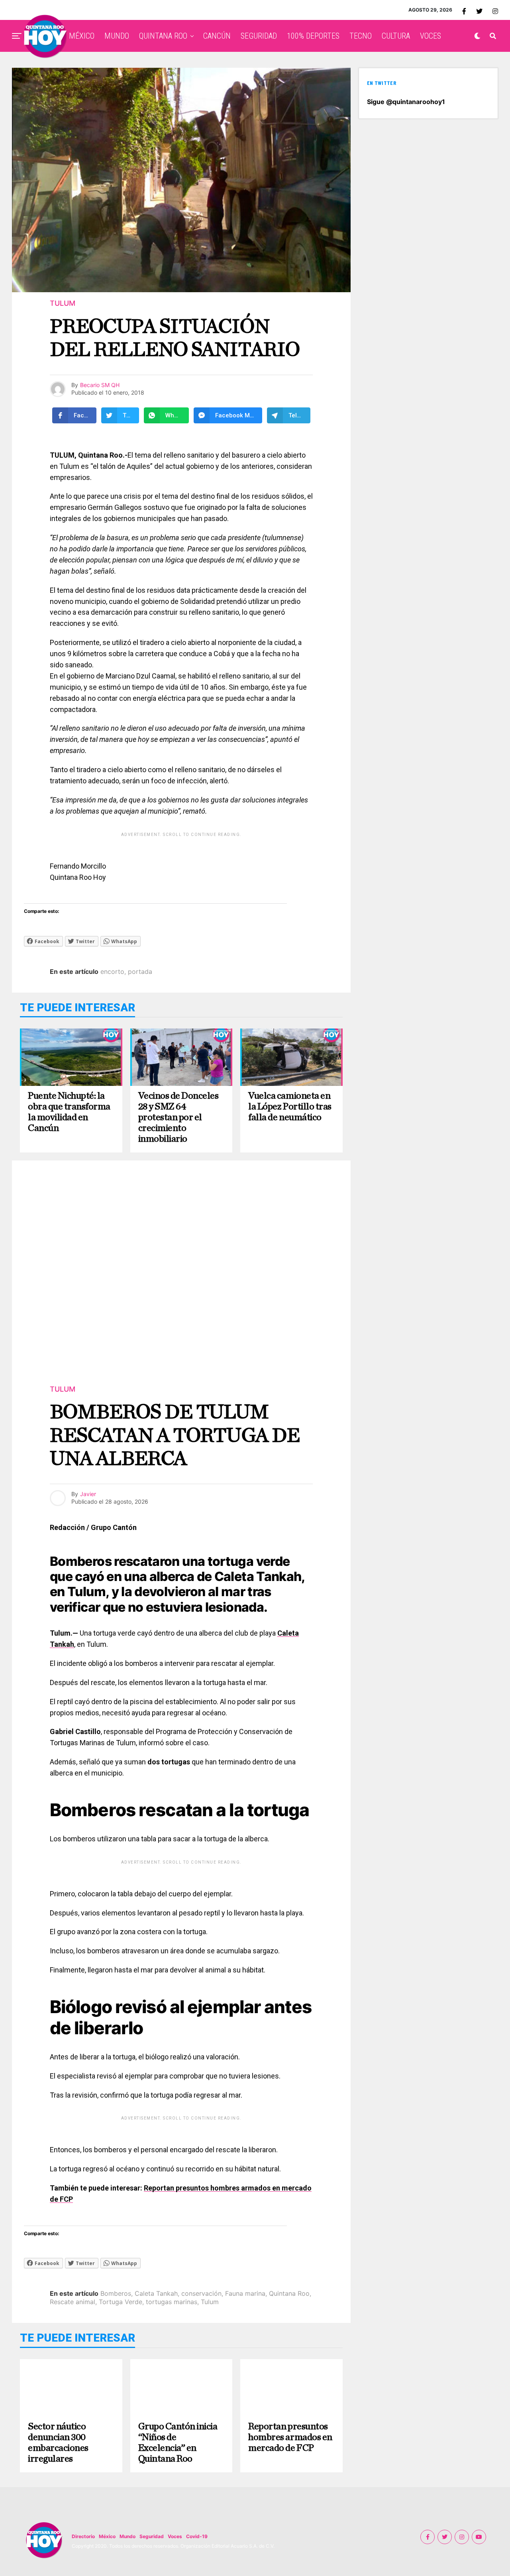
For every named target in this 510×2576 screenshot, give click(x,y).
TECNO (361, 36)
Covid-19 (197, 2536)
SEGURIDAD (259, 36)
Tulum (210, 2302)
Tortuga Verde (121, 2302)
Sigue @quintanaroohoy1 (406, 102)
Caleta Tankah (156, 2293)
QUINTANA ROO (163, 36)
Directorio (83, 2536)
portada (140, 971)
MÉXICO (82, 36)
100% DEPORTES (313, 36)
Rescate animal (73, 2302)
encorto (112, 971)
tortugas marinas (172, 2302)
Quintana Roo (289, 2293)
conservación (201, 2293)
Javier (88, 1494)
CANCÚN (217, 36)
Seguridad (152, 2536)
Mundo (127, 2536)
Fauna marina (245, 2293)
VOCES (431, 36)
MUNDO (117, 36)
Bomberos (116, 2293)
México (107, 2536)
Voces (175, 2536)
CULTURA (396, 36)
